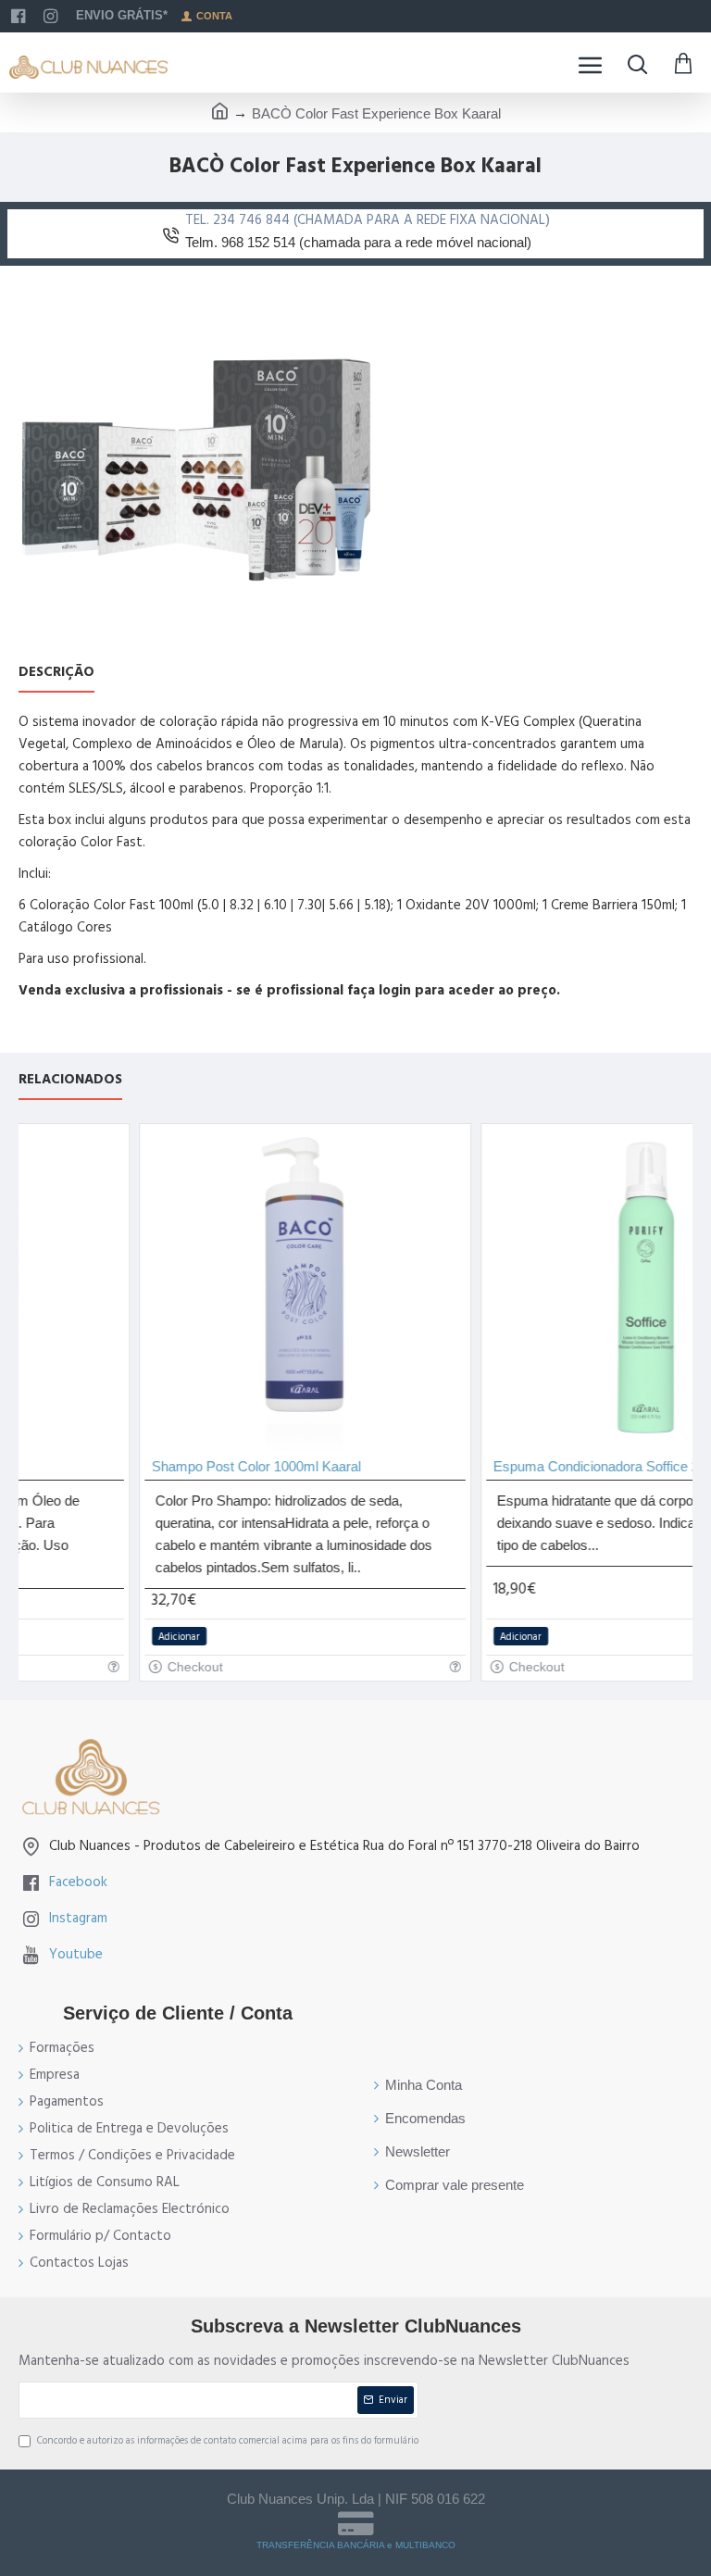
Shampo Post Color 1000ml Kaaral (175, 1466)
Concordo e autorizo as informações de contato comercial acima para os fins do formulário (228, 2440)
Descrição (56, 673)
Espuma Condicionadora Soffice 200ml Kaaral (551, 1466)
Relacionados (70, 1080)
